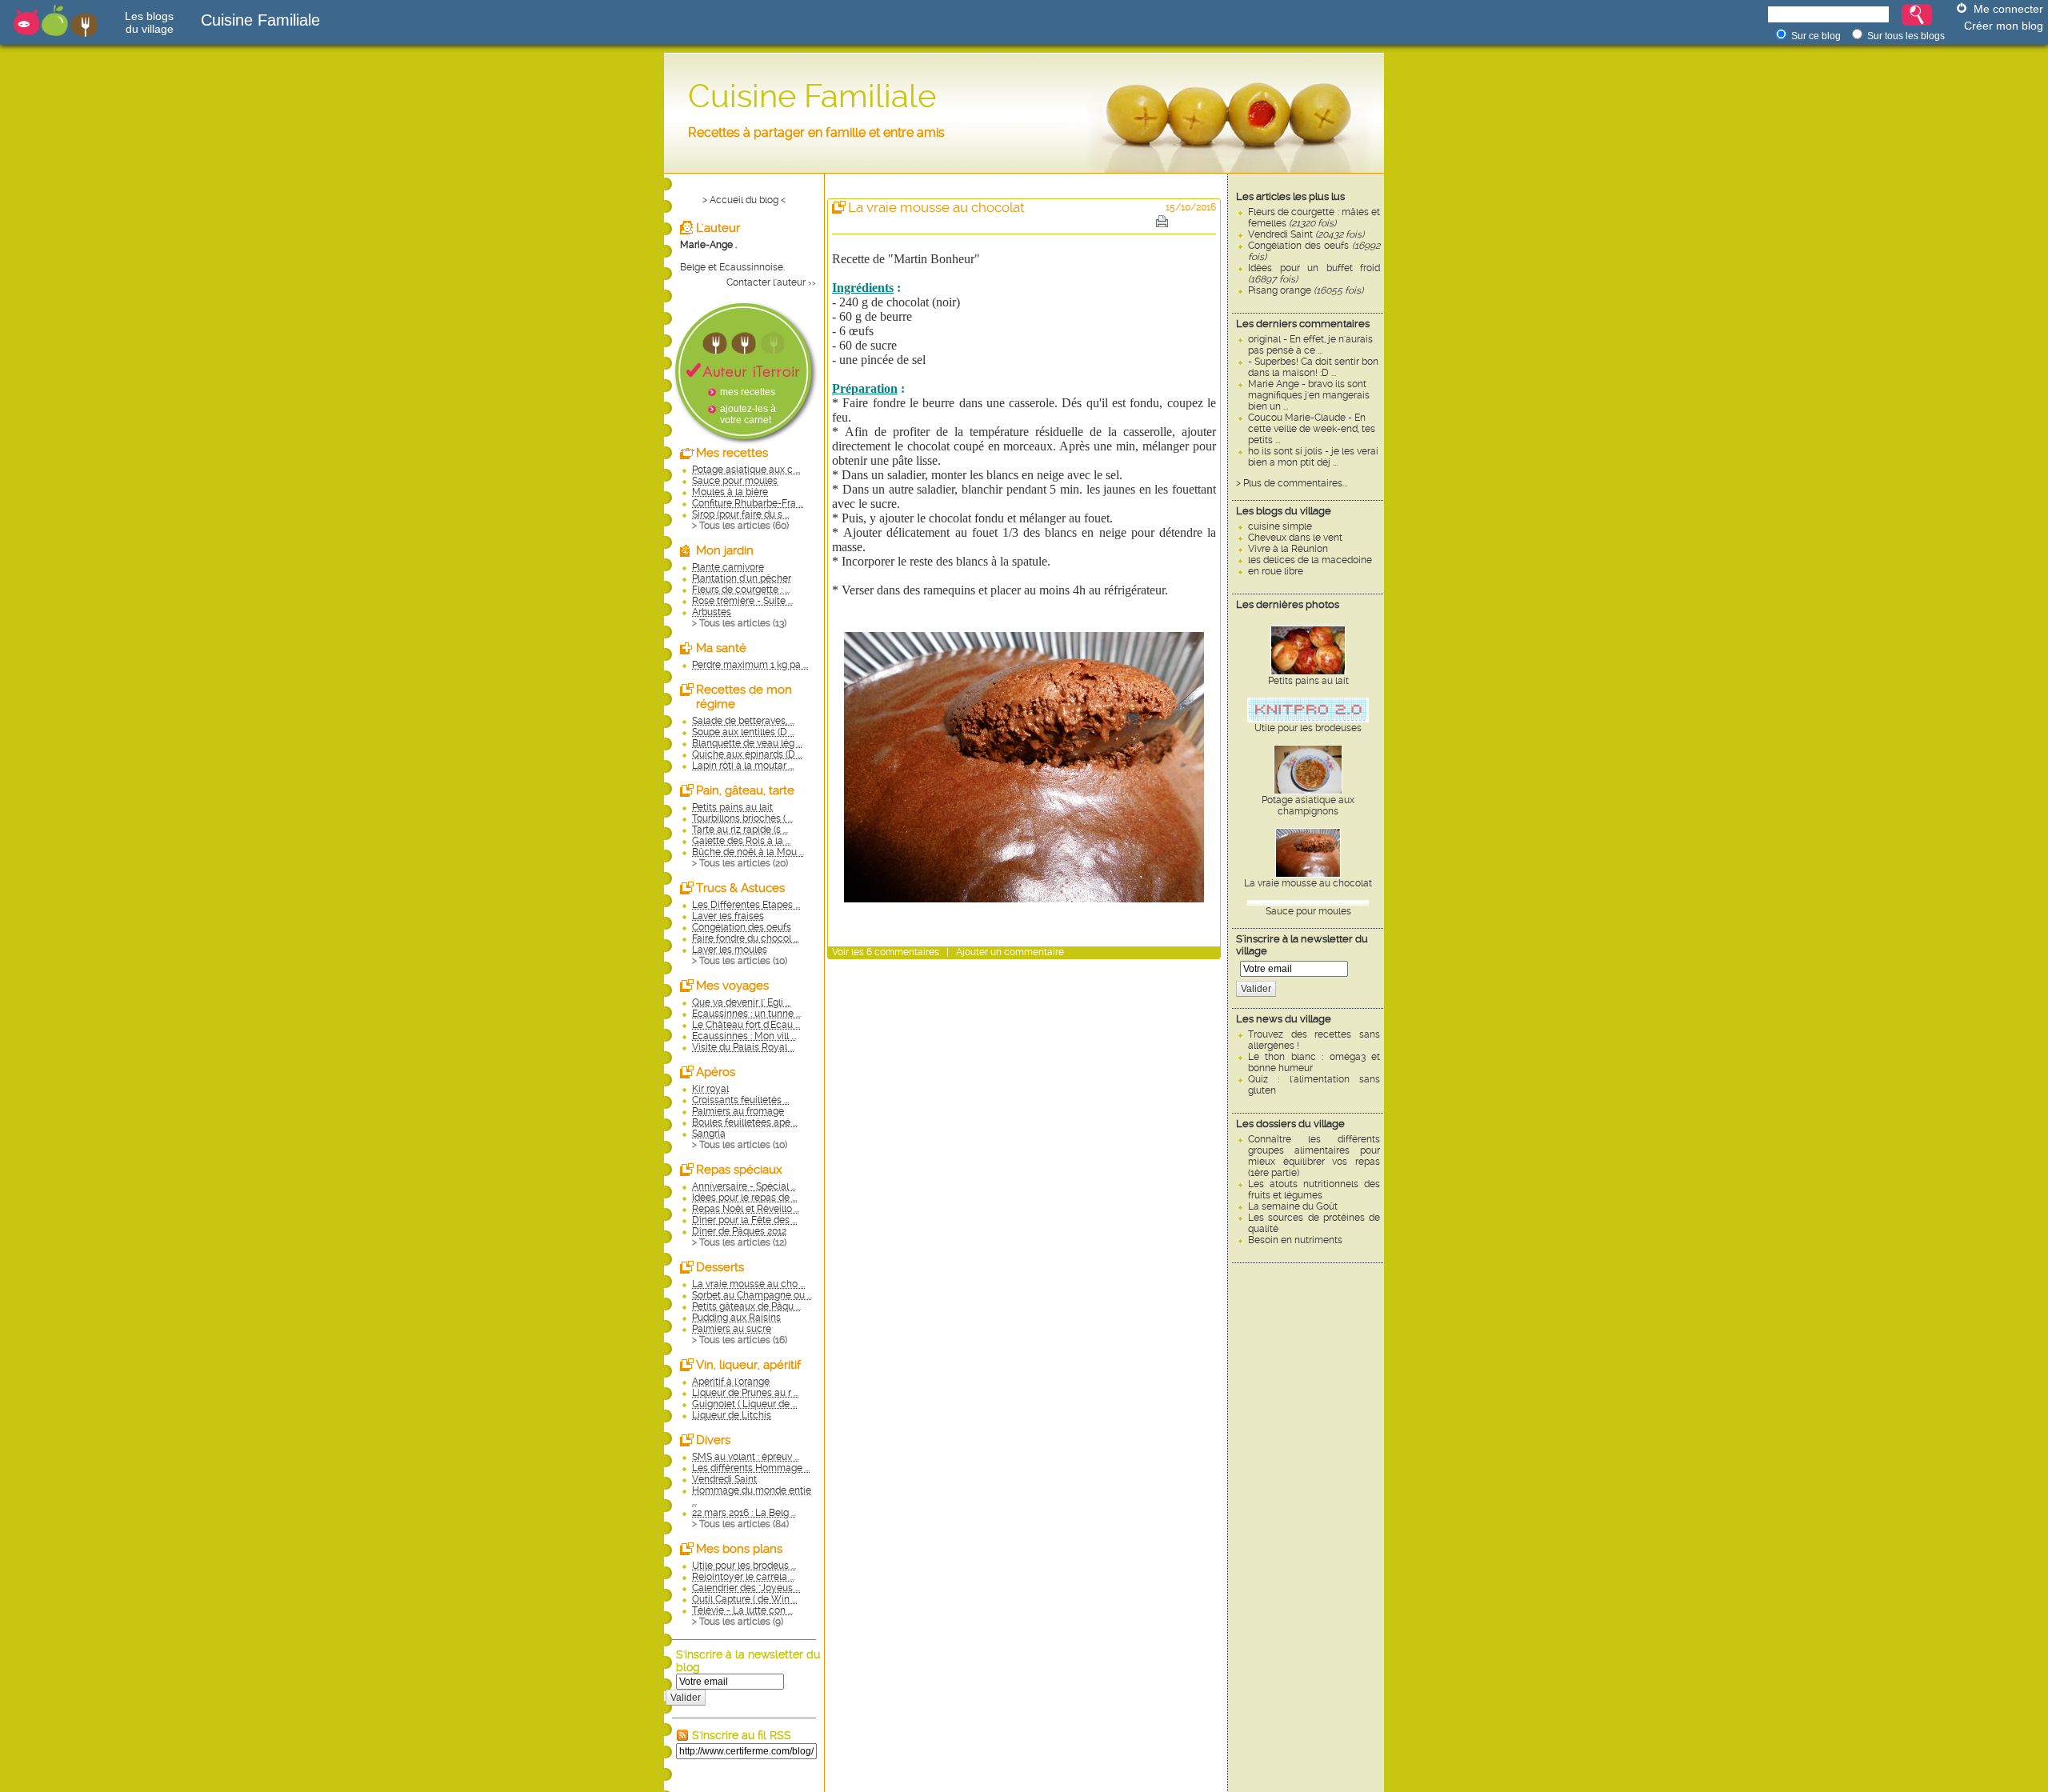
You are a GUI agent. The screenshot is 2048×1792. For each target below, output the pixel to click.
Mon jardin (725, 550)
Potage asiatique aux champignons (1308, 806)
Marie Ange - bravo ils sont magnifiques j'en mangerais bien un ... (1309, 395)
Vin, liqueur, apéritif (748, 1365)
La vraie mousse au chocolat (1308, 883)
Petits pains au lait (1308, 681)
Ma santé (721, 648)
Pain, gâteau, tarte (745, 790)
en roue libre (1276, 571)
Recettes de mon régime (744, 697)
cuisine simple (1280, 526)
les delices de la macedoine (1310, 560)
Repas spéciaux (739, 1170)
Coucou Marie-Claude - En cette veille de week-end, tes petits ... (1312, 429)
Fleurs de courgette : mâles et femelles (1314, 218)
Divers (713, 1440)
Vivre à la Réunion (1288, 549)
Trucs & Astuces (740, 888)
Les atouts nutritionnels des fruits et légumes (1314, 1190)
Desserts (720, 1267)
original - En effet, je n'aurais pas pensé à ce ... (1310, 345)
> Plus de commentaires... (1292, 483)
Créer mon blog (2004, 26)
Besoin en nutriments (1295, 1240)
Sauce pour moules (1308, 911)
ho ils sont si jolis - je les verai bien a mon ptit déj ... (1313, 457)
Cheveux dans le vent (1295, 538)
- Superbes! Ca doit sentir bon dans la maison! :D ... (1313, 367)
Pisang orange (1306, 290)
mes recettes (748, 392)
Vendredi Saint (1306, 234)
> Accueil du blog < (744, 200)
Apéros (716, 1072)
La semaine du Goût (1293, 1206)
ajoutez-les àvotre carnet (748, 414)
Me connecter (2008, 9)
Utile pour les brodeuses (1308, 728)
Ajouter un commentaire (1010, 952)
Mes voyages (732, 986)
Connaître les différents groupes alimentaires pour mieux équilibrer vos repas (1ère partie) (1314, 1156)
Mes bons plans (739, 1549)
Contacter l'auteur (766, 282)
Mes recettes (732, 453)
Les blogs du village (1284, 511)
